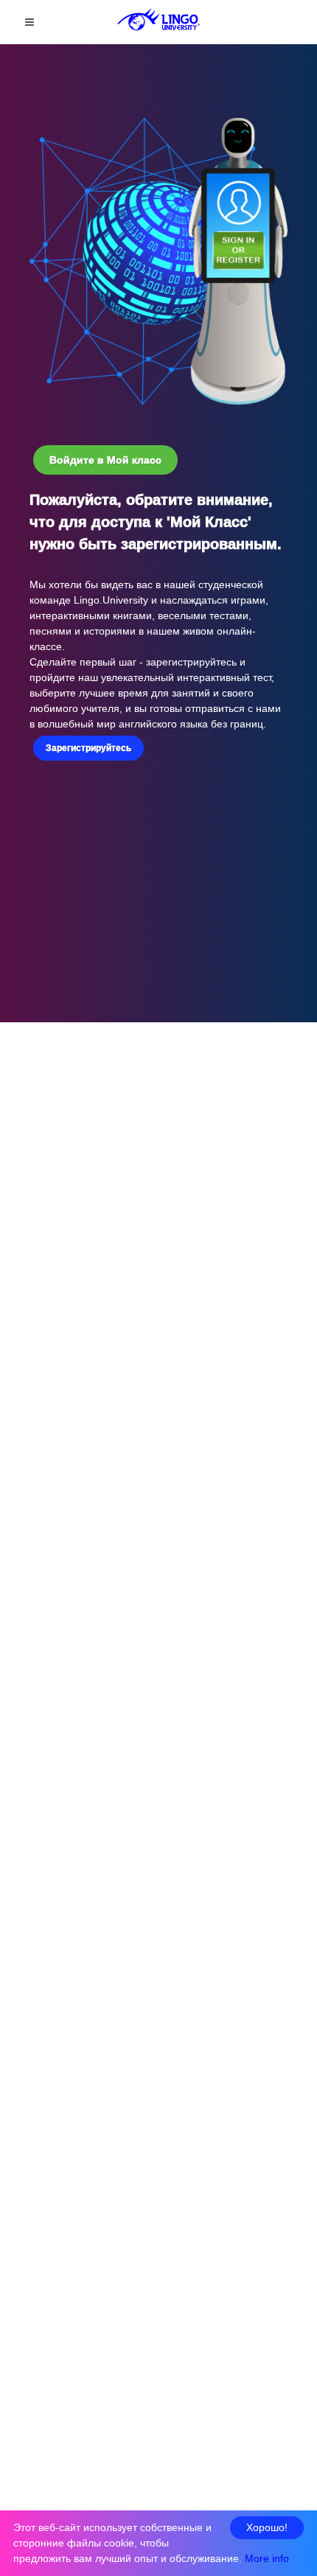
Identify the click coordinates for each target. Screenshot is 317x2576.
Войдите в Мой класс (105, 460)
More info (267, 2558)
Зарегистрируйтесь (88, 748)
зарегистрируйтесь (193, 662)
